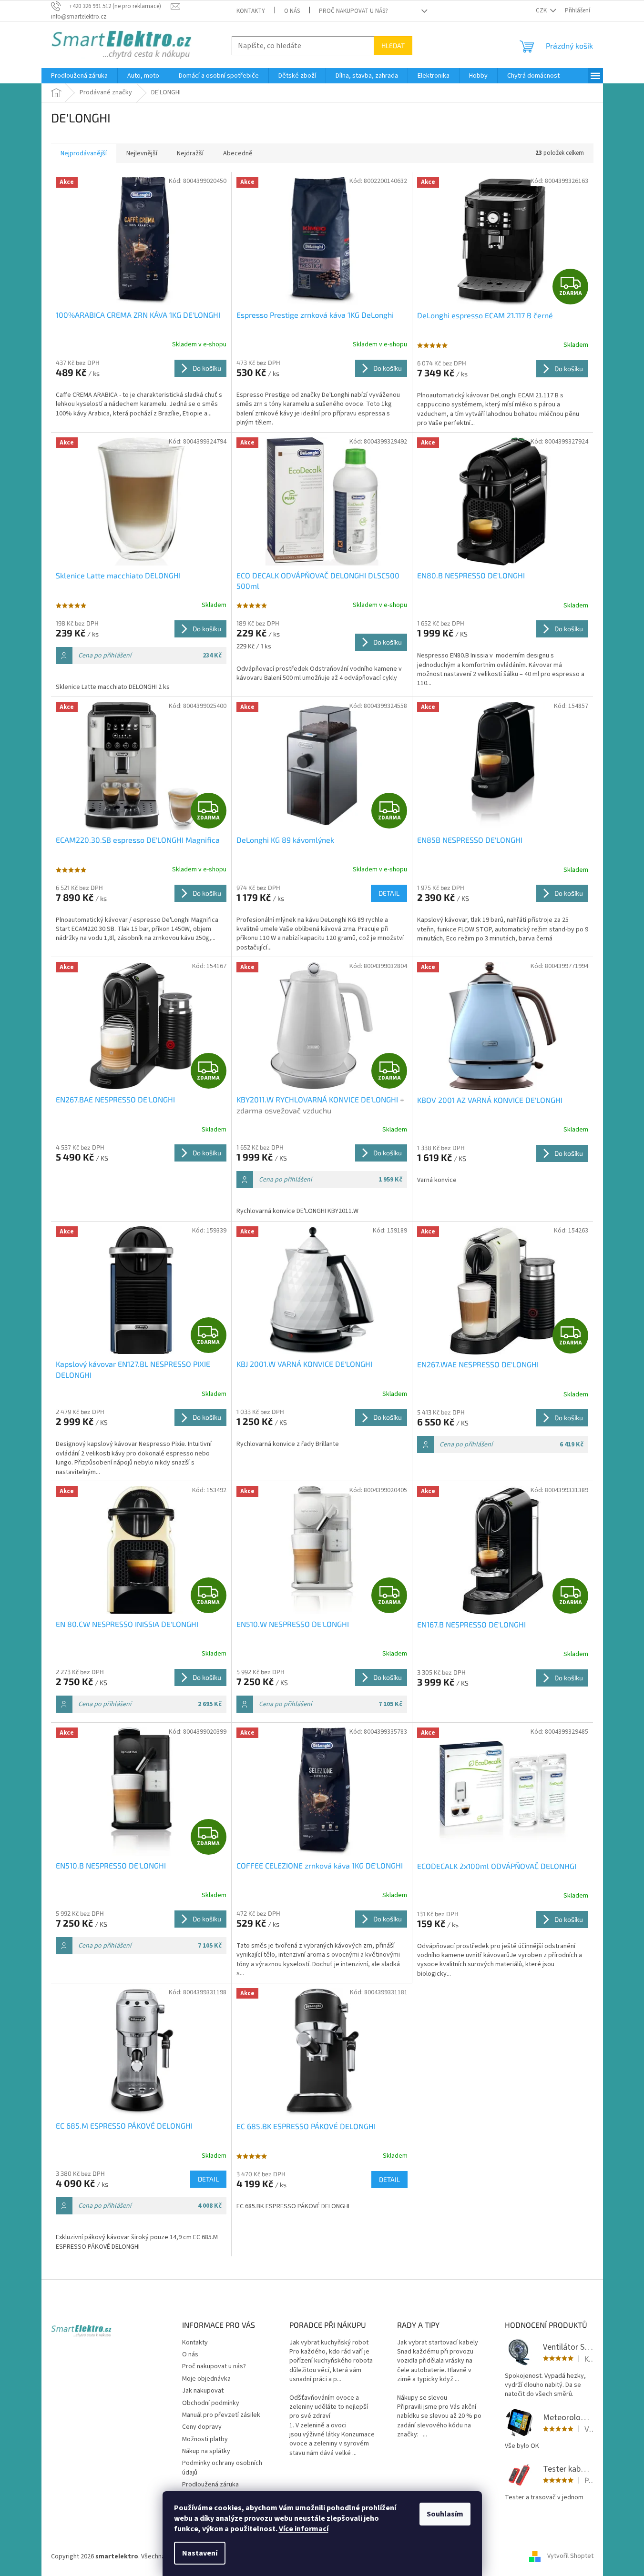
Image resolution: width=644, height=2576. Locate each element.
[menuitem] (79, 76)
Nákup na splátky (206, 2451)
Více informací (304, 2529)
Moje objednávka (206, 2379)
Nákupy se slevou (422, 2398)
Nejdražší (190, 153)
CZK (542, 10)
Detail (389, 893)
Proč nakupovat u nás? (353, 11)
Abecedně (238, 153)
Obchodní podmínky (211, 2403)
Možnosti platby (205, 2439)
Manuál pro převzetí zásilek (221, 2415)
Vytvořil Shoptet (570, 2556)
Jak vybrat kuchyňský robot (329, 2343)
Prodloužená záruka (210, 2485)
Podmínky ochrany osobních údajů (222, 2468)
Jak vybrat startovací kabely (438, 2343)
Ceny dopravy (202, 2427)
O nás (292, 11)
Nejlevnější (142, 153)
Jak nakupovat (203, 2391)
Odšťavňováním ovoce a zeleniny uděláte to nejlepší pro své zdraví (329, 2407)
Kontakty (251, 11)
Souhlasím (445, 2514)
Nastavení (200, 2553)
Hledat (393, 45)
